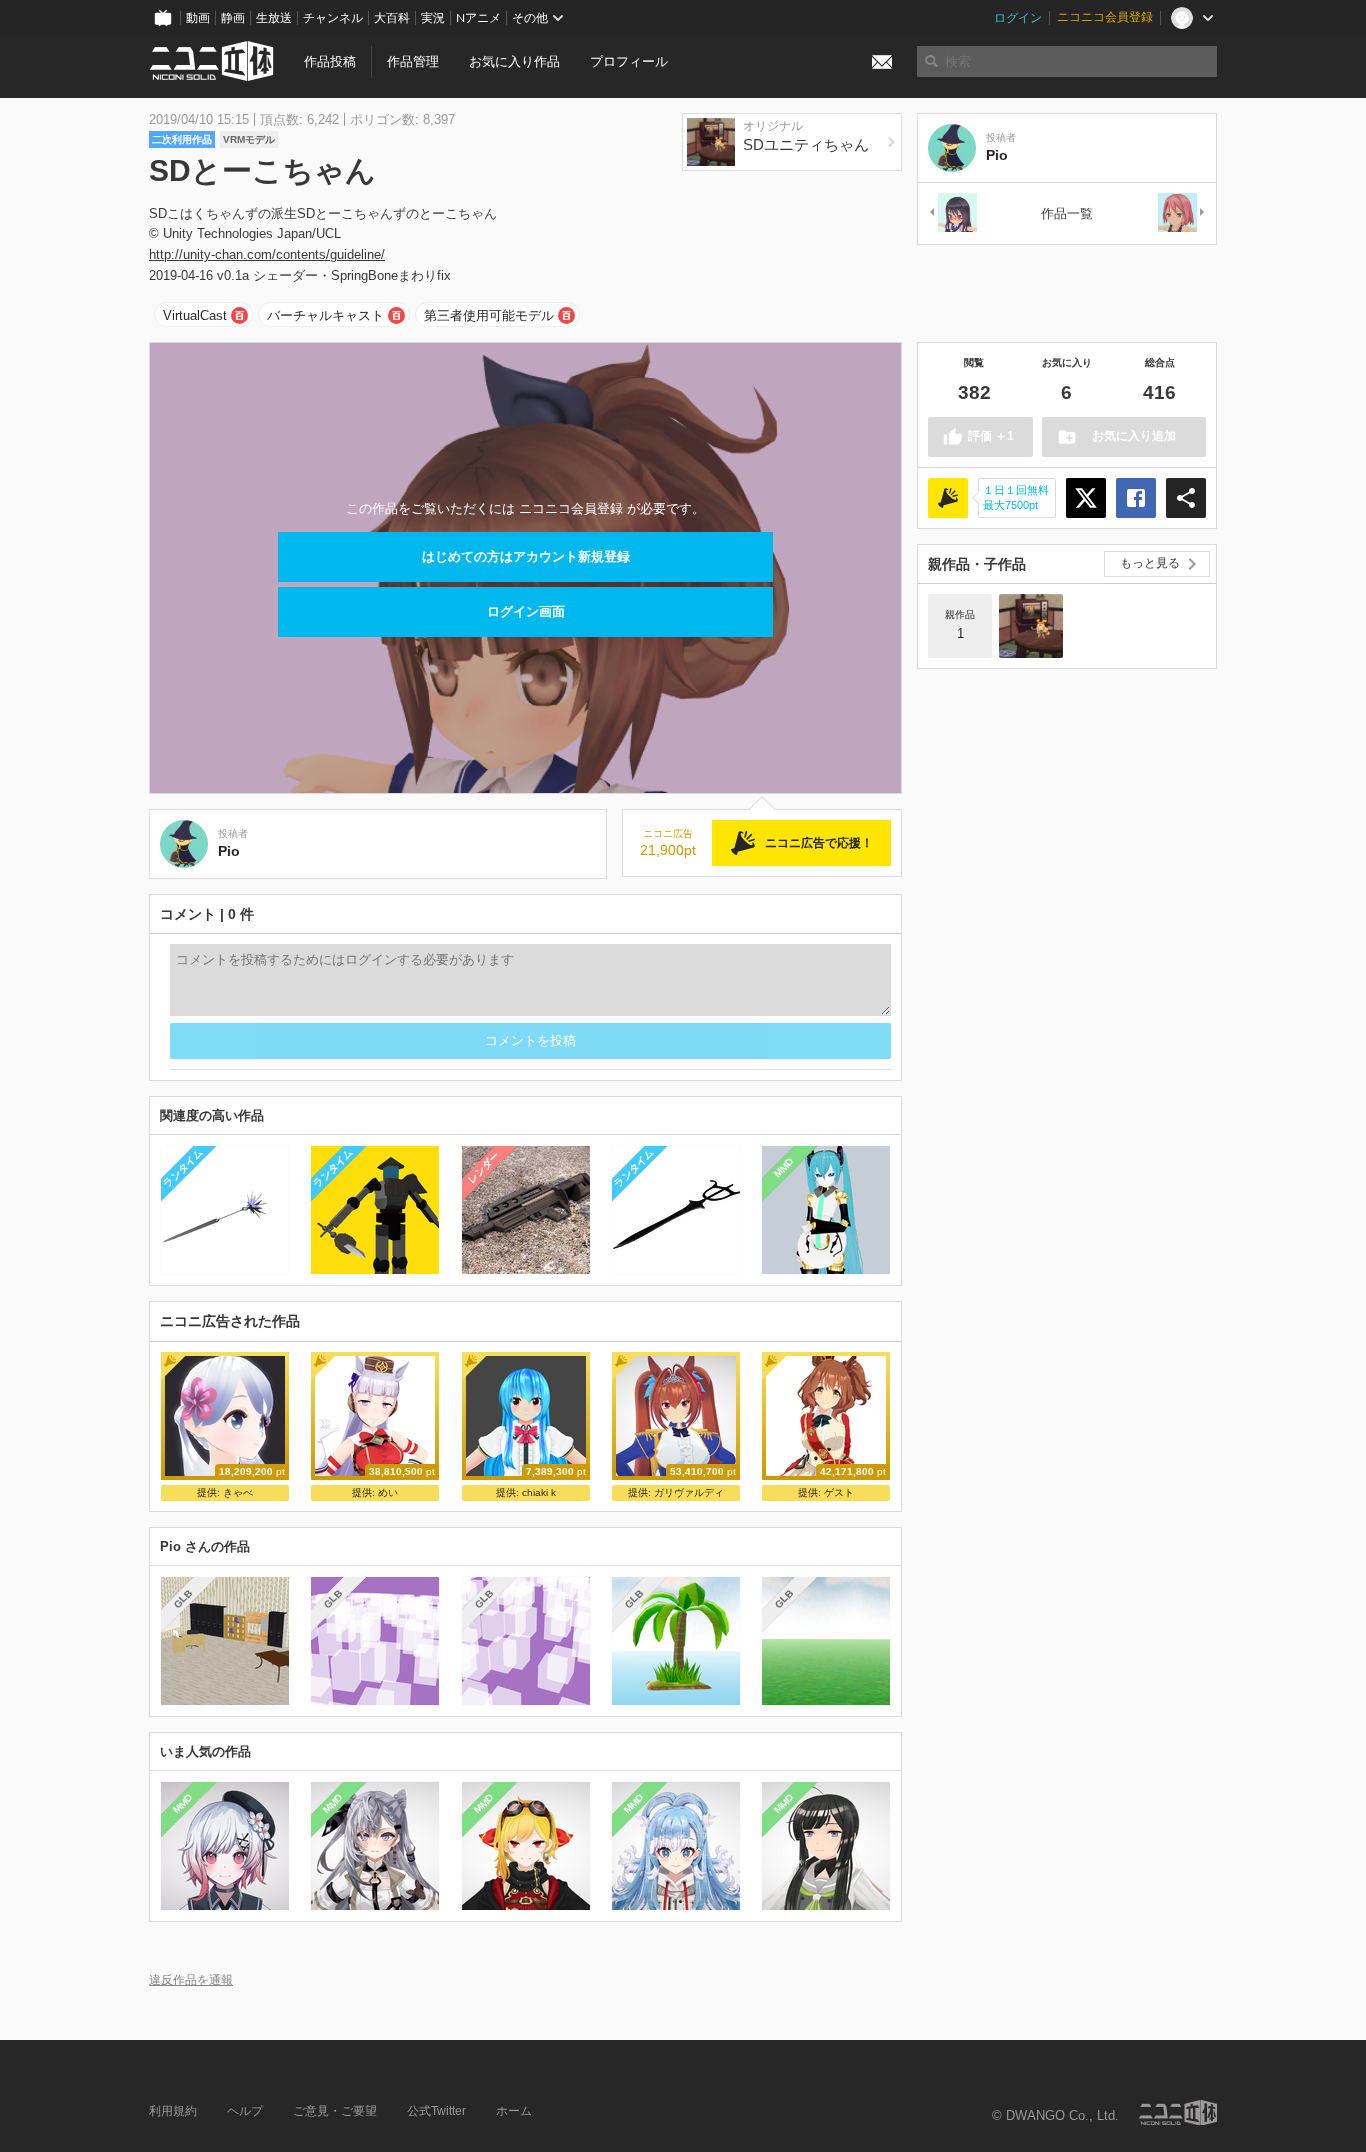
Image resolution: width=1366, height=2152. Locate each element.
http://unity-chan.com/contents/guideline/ (267, 254)
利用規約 (173, 2111)
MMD (784, 1168)
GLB (182, 1598)
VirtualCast (195, 315)
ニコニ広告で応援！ (819, 843)
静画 (233, 18)
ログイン (1018, 18)
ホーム (514, 2111)
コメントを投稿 (530, 1040)
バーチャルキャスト (325, 315)
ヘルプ (245, 2111)
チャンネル (333, 18)
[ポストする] (1086, 498)
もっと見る (1150, 563)
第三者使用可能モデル (489, 315)
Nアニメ (478, 18)
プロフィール (629, 61)
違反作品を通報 (191, 1979)
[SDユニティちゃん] (1031, 626)
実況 (433, 18)
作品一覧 (1067, 213)
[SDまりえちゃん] (952, 213)
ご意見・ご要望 (335, 2111)
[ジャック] (1182, 213)
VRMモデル (249, 139)
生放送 (274, 18)
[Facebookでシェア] (1136, 498)
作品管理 (413, 61)
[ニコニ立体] (1178, 2112)
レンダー (483, 1168)
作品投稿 (330, 61)
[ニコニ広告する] (948, 498)
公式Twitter (436, 2111)
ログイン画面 (526, 611)
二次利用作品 (182, 139)
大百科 (392, 18)
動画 (198, 18)
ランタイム (182, 1167)
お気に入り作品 (514, 61)
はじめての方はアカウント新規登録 (526, 556)
